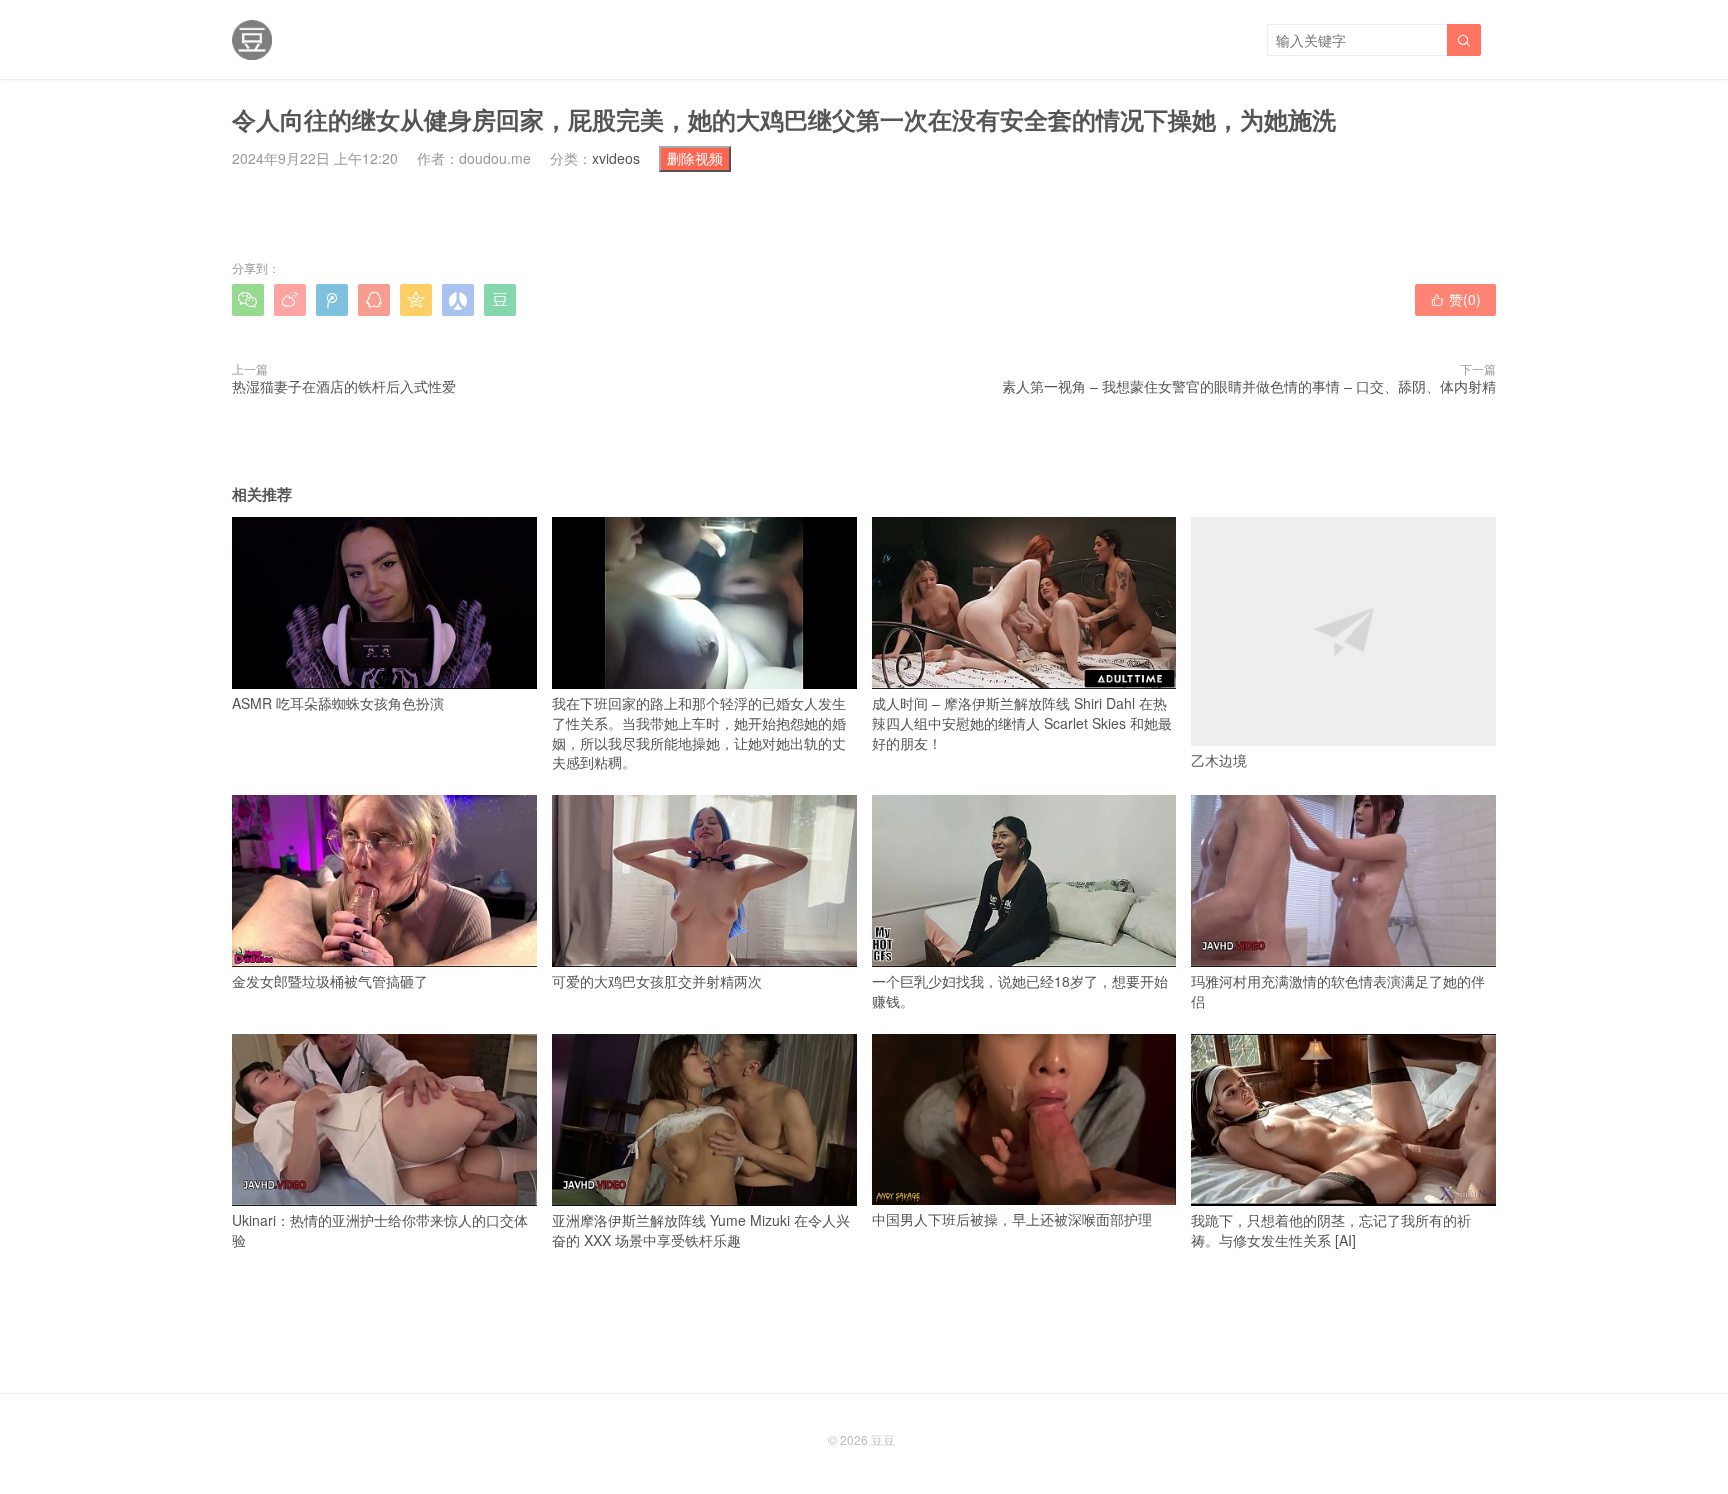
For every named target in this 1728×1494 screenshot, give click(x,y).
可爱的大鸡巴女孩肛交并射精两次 (657, 981)
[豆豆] (252, 40)
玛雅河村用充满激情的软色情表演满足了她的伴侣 (1338, 991)
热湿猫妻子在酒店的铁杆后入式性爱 (344, 386)
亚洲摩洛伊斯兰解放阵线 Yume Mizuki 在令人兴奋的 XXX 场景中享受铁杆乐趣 (701, 1230)
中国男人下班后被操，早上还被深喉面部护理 (1012, 1219)
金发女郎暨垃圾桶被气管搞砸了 (330, 981)
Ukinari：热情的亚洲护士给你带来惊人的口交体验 (380, 1230)
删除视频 (695, 158)
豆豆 (883, 1439)
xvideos (616, 158)
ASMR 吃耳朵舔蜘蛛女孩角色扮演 (338, 703)
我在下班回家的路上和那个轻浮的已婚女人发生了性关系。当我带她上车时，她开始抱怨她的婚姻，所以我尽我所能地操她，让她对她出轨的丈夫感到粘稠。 (699, 732)
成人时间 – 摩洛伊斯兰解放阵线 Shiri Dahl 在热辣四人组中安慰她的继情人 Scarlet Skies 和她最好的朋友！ (1022, 722)
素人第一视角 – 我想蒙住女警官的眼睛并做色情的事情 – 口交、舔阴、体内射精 (1249, 386)
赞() (1455, 299)
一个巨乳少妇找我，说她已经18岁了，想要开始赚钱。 (1020, 991)
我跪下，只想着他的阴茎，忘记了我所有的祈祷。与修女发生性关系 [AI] (1331, 1230)
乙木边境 (1219, 760)
